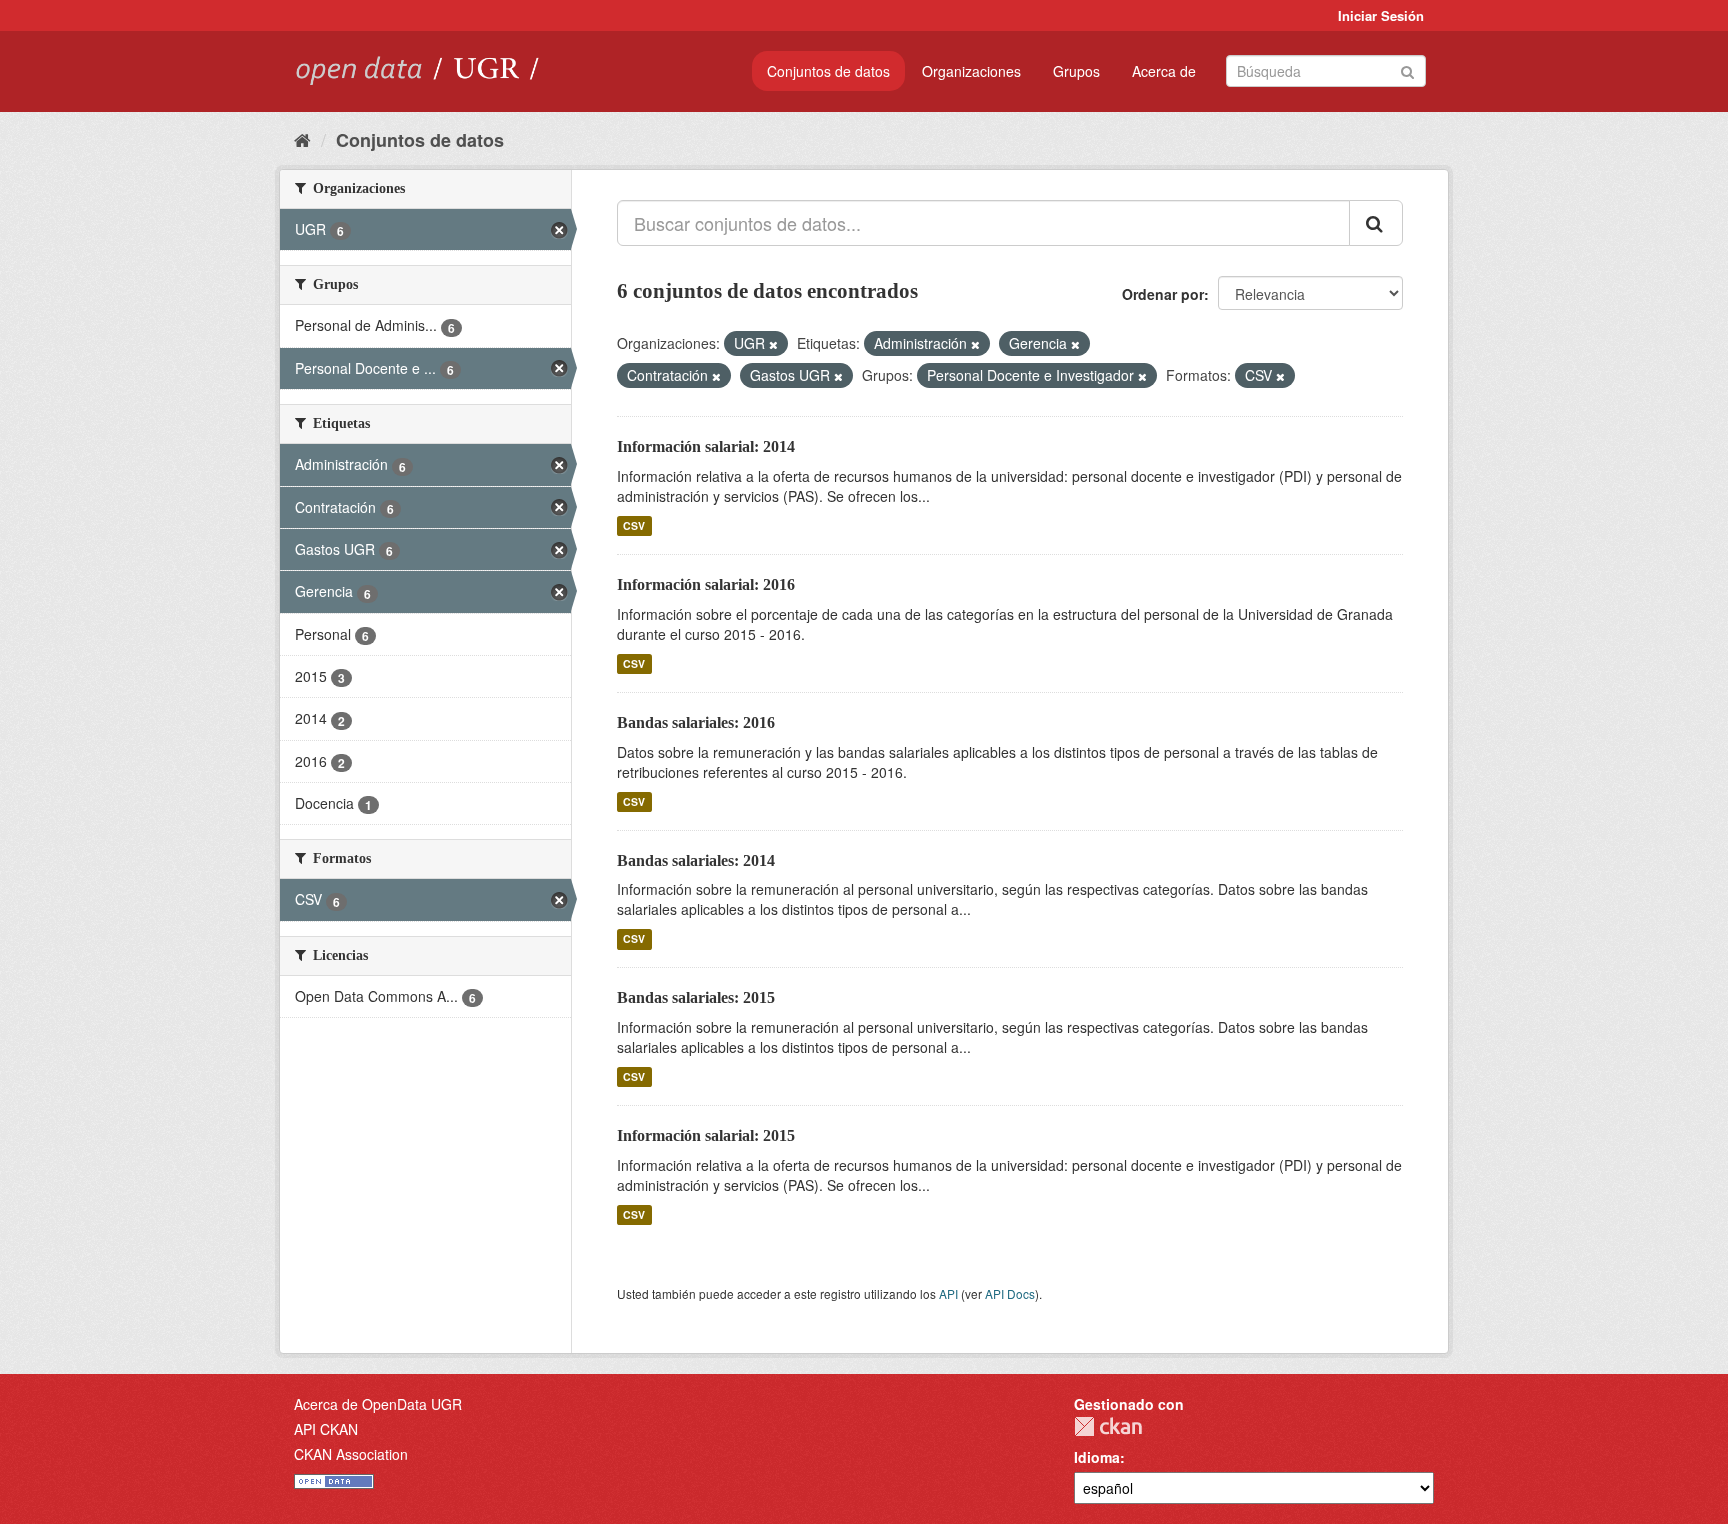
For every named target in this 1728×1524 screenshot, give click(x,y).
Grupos (1076, 71)
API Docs (1010, 1293)
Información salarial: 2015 (706, 1135)
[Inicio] (302, 139)
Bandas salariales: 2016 (696, 722)
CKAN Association (351, 1454)
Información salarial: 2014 (706, 446)
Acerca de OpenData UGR (378, 1404)
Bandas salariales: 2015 (696, 997)
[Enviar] (1407, 69)
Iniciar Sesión (1381, 15)
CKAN (1108, 1426)
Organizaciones (971, 71)
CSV (634, 525)
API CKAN (326, 1429)
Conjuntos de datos (828, 71)
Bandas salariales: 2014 (696, 860)
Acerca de (1164, 71)
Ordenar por (1163, 294)
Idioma (1097, 1457)
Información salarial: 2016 (706, 584)
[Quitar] (773, 344)
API (948, 1293)
